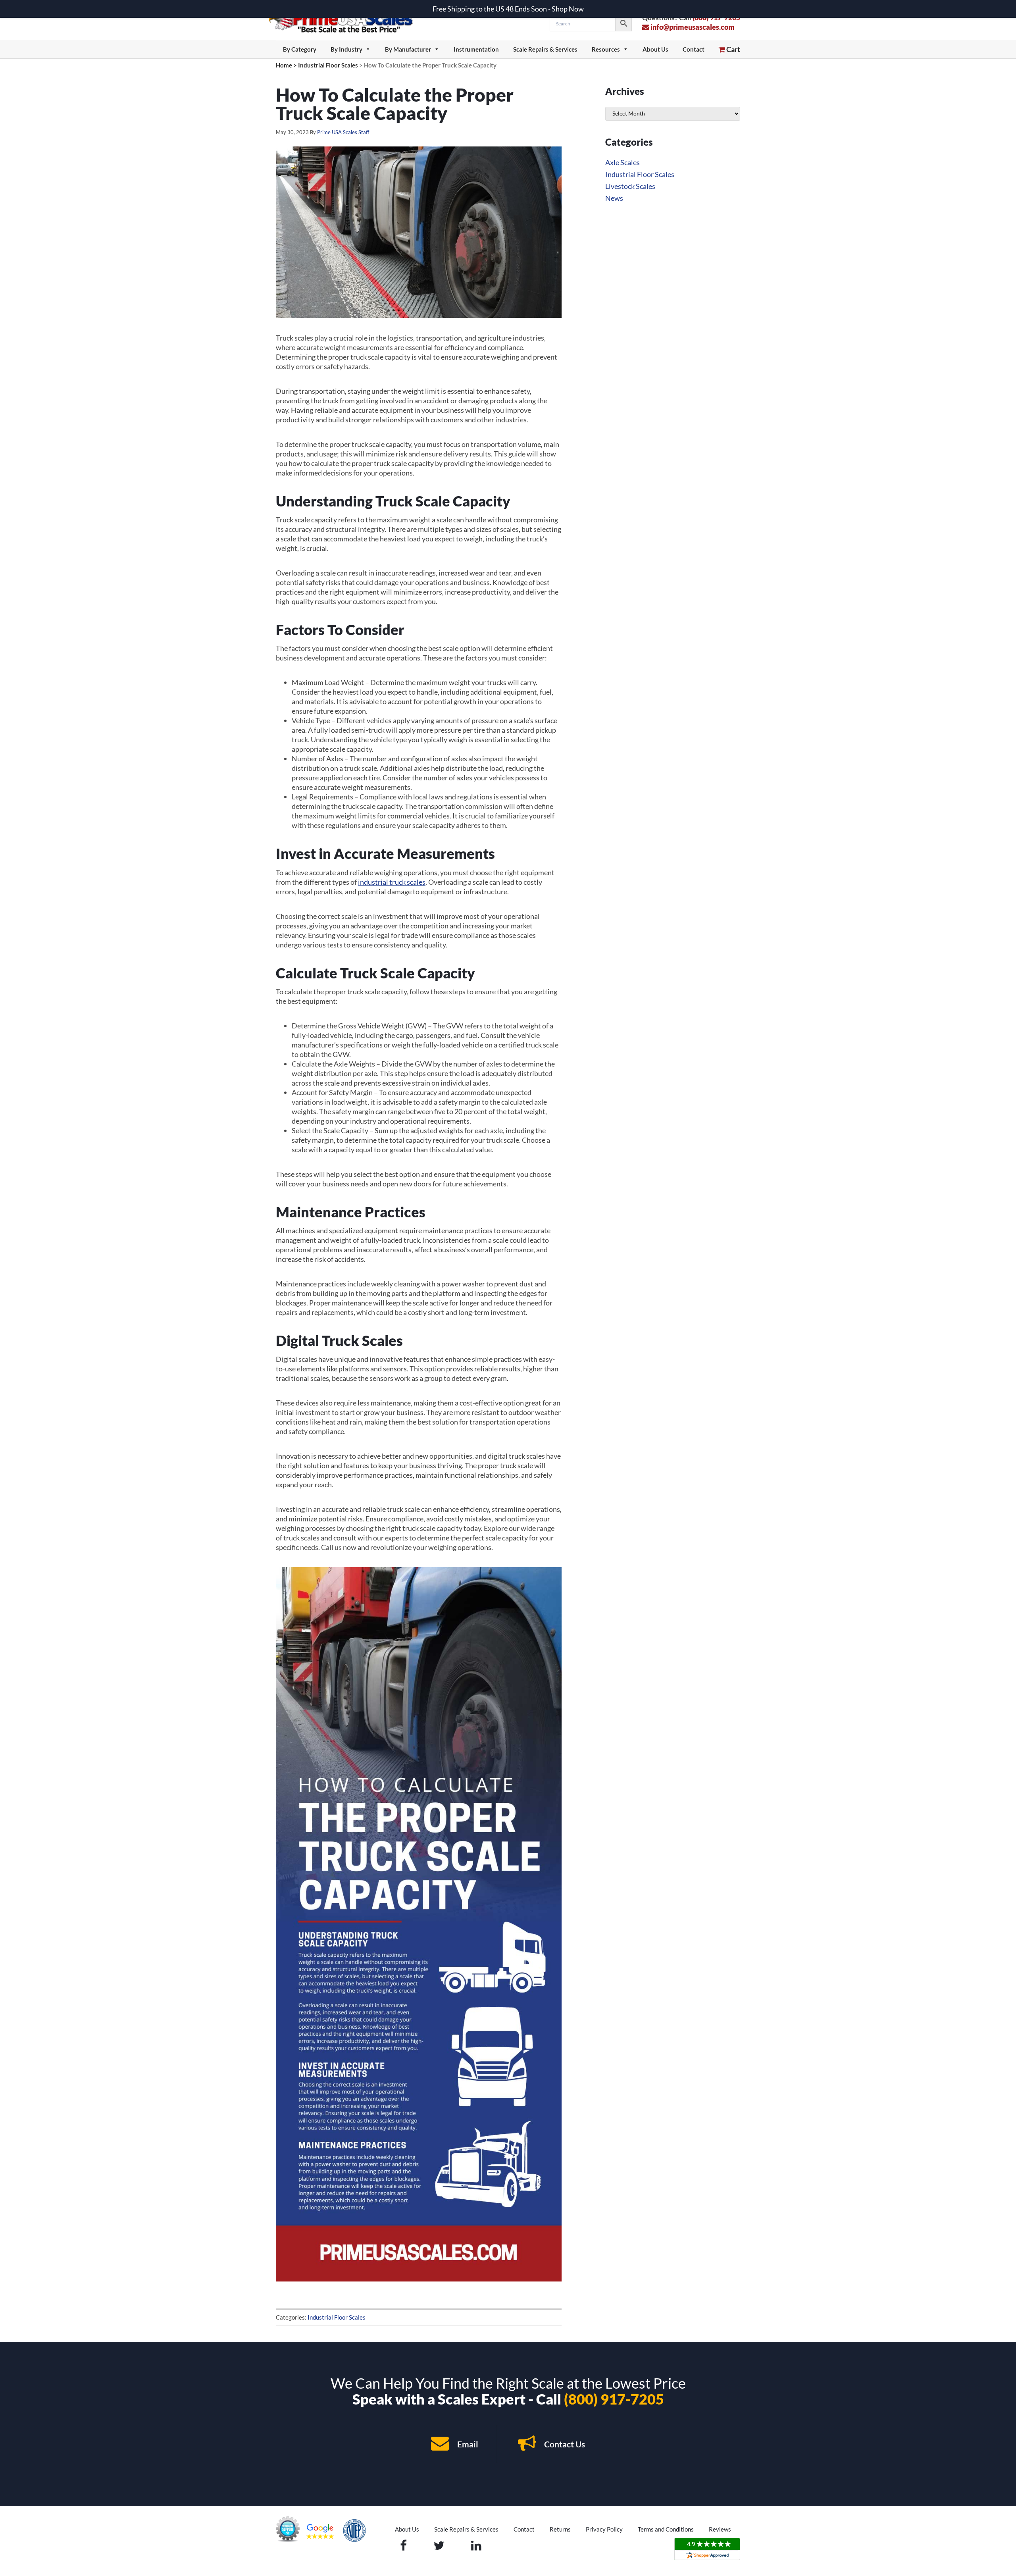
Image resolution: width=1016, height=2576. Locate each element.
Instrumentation (476, 49)
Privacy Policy (604, 2529)
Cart (733, 49)
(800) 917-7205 (614, 2399)
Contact (694, 49)
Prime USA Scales (346, 20)
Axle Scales (622, 162)
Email (467, 2444)
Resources (606, 49)
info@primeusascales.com (692, 27)
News (614, 198)
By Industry (346, 49)
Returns (560, 2529)
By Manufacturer (408, 49)
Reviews (720, 2529)
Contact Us (564, 2444)
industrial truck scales (392, 882)
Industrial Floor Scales (337, 2317)
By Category (300, 49)
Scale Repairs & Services (545, 49)
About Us (655, 49)
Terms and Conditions (666, 2529)
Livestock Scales (630, 186)
